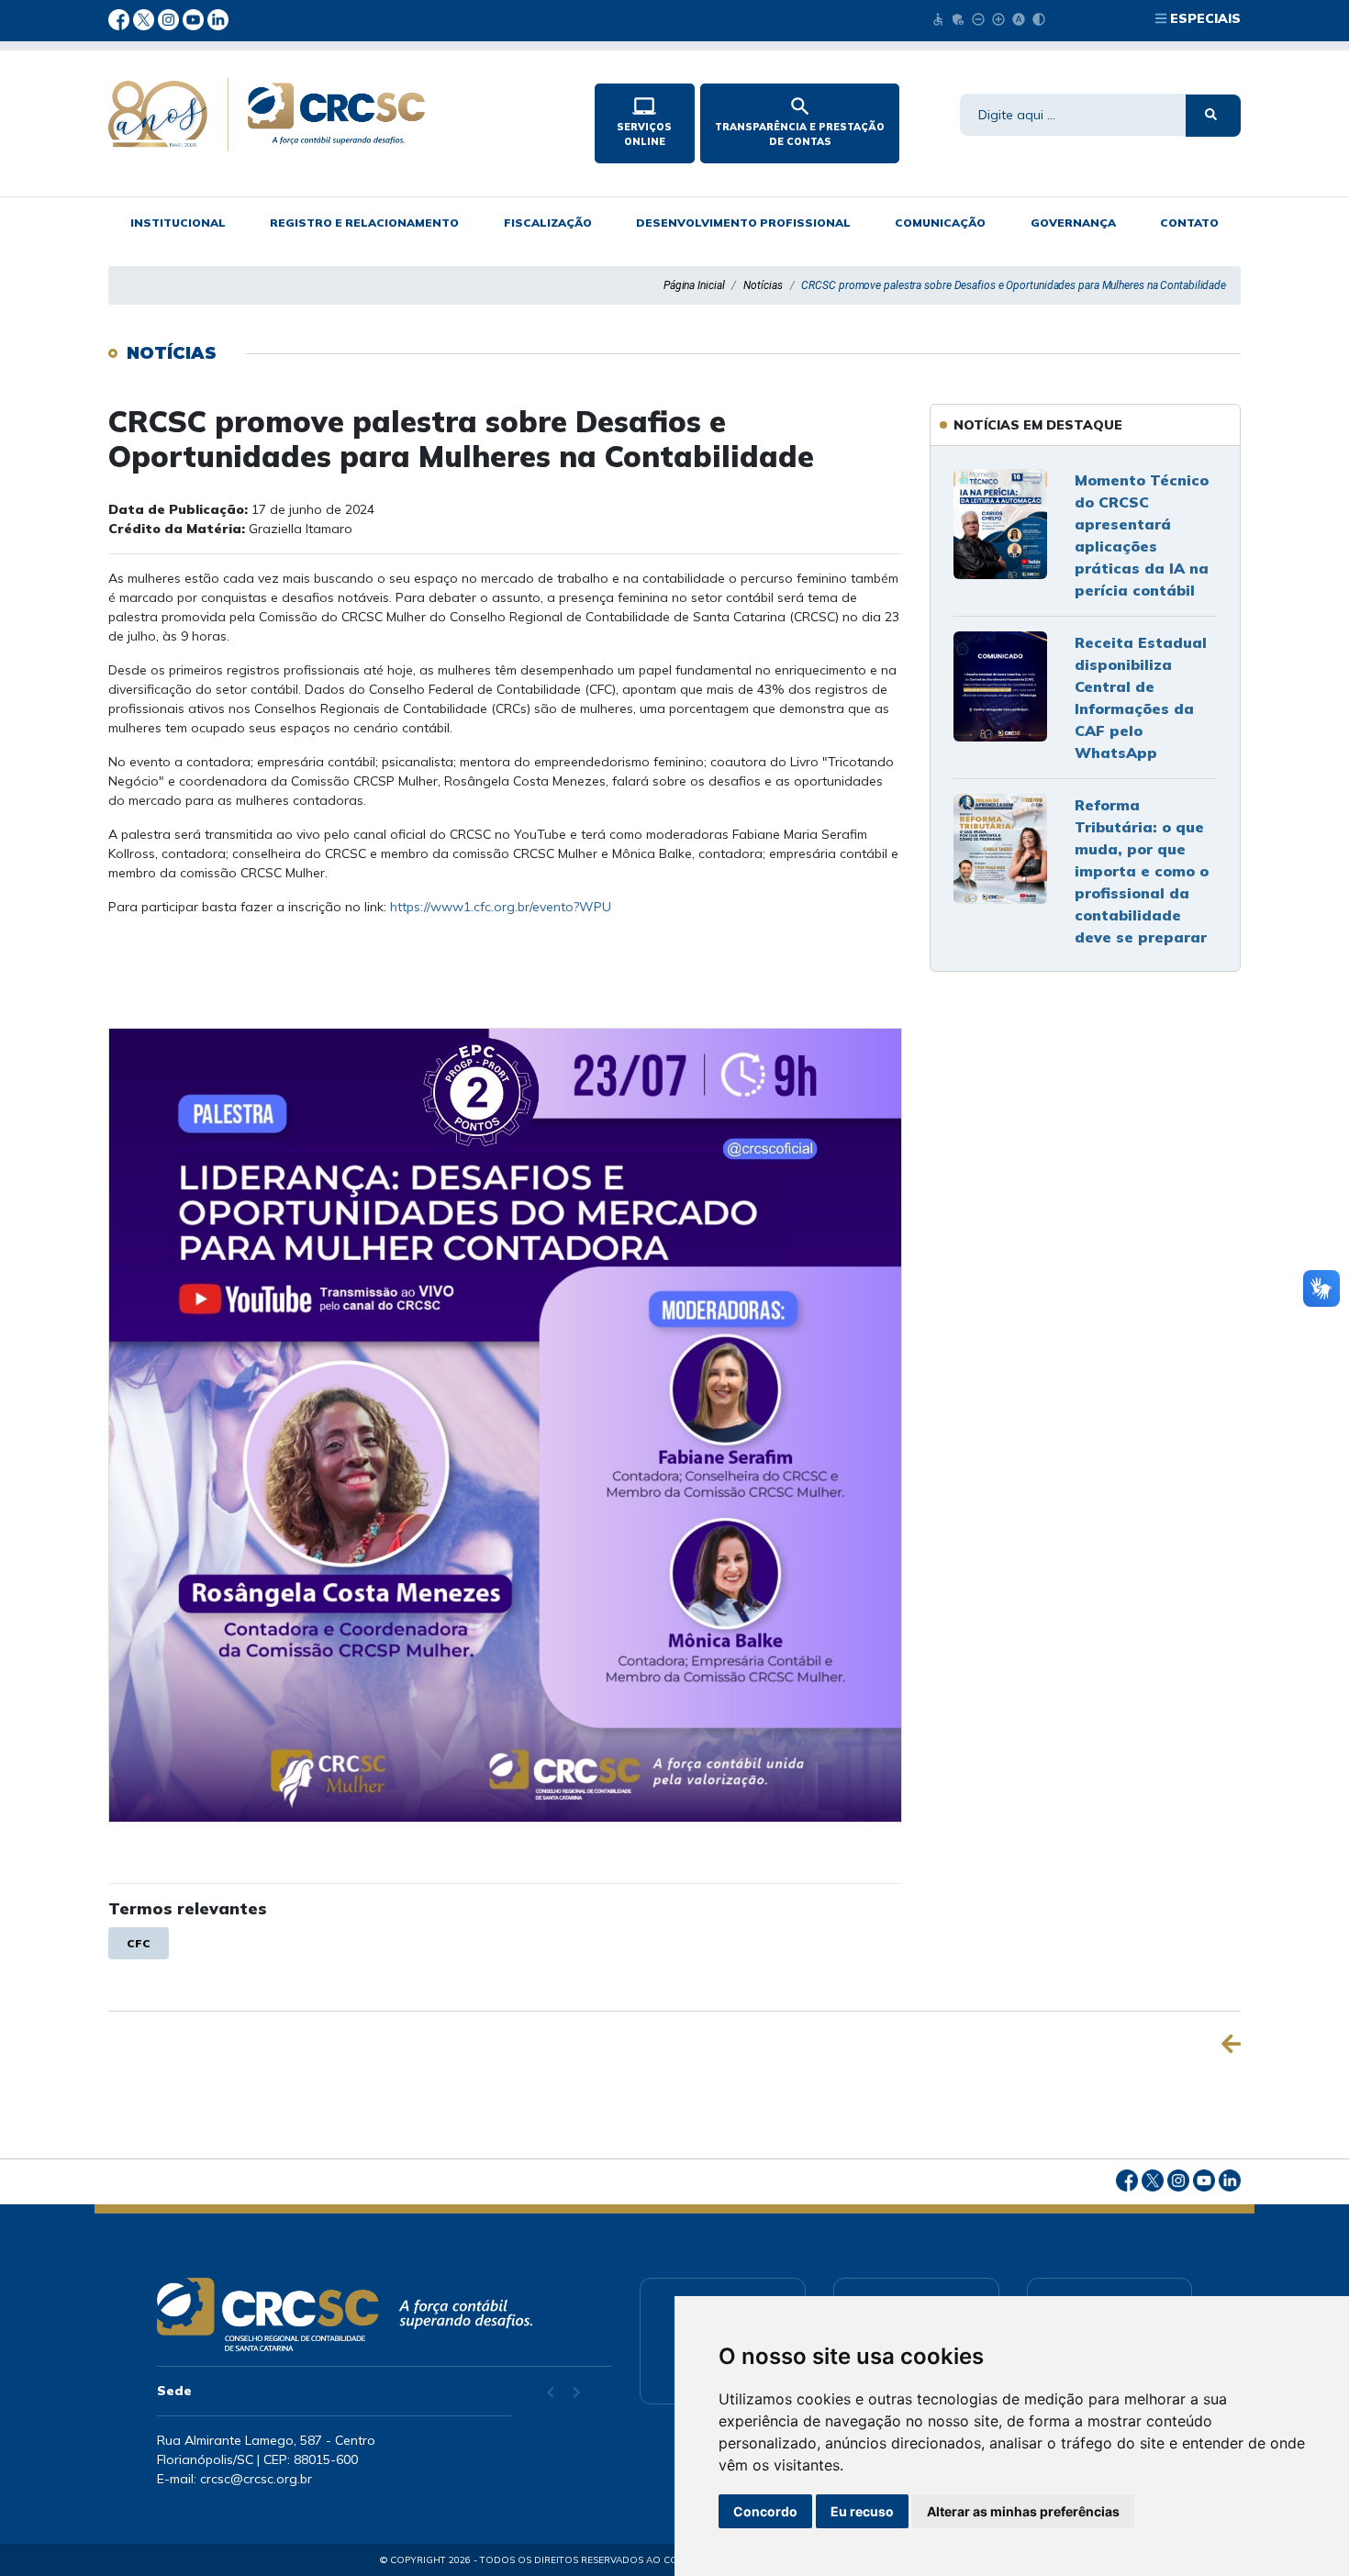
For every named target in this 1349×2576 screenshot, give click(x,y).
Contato (1189, 223)
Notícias (763, 285)
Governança (1073, 223)
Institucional (178, 223)
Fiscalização (548, 223)
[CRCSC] (336, 115)
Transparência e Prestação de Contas (800, 121)
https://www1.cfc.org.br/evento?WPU (501, 907)
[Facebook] (121, 18)
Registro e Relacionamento (364, 223)
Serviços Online (644, 121)
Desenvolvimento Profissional (743, 223)
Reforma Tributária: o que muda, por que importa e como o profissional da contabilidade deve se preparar (1142, 871)
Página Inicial (694, 285)
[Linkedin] (218, 18)
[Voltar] (1231, 2044)
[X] (145, 18)
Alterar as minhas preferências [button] (1023, 2511)
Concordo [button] (765, 2511)
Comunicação (940, 223)
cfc (139, 1943)
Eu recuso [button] (862, 2511)
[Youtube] (195, 18)
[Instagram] (170, 18)
